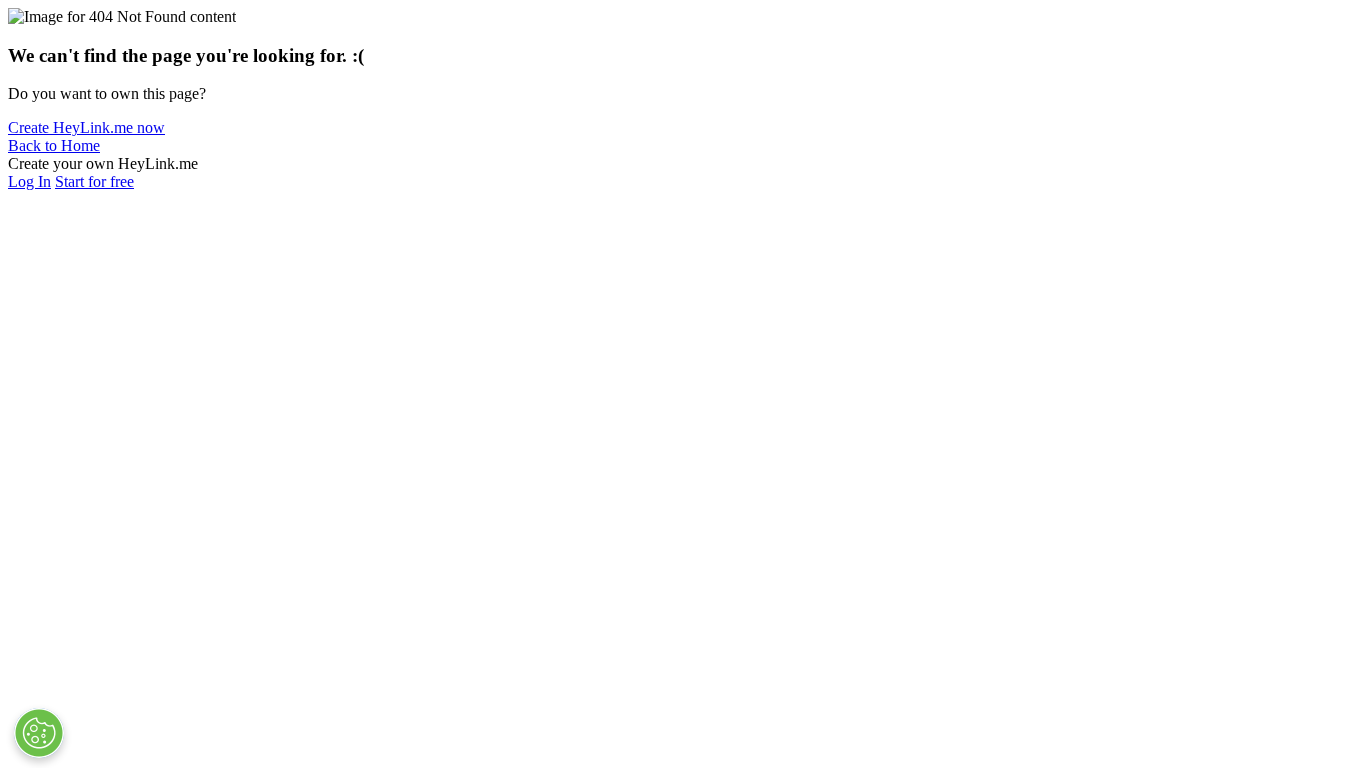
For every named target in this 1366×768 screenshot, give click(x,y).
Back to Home (54, 145)
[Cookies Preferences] (39, 733)
